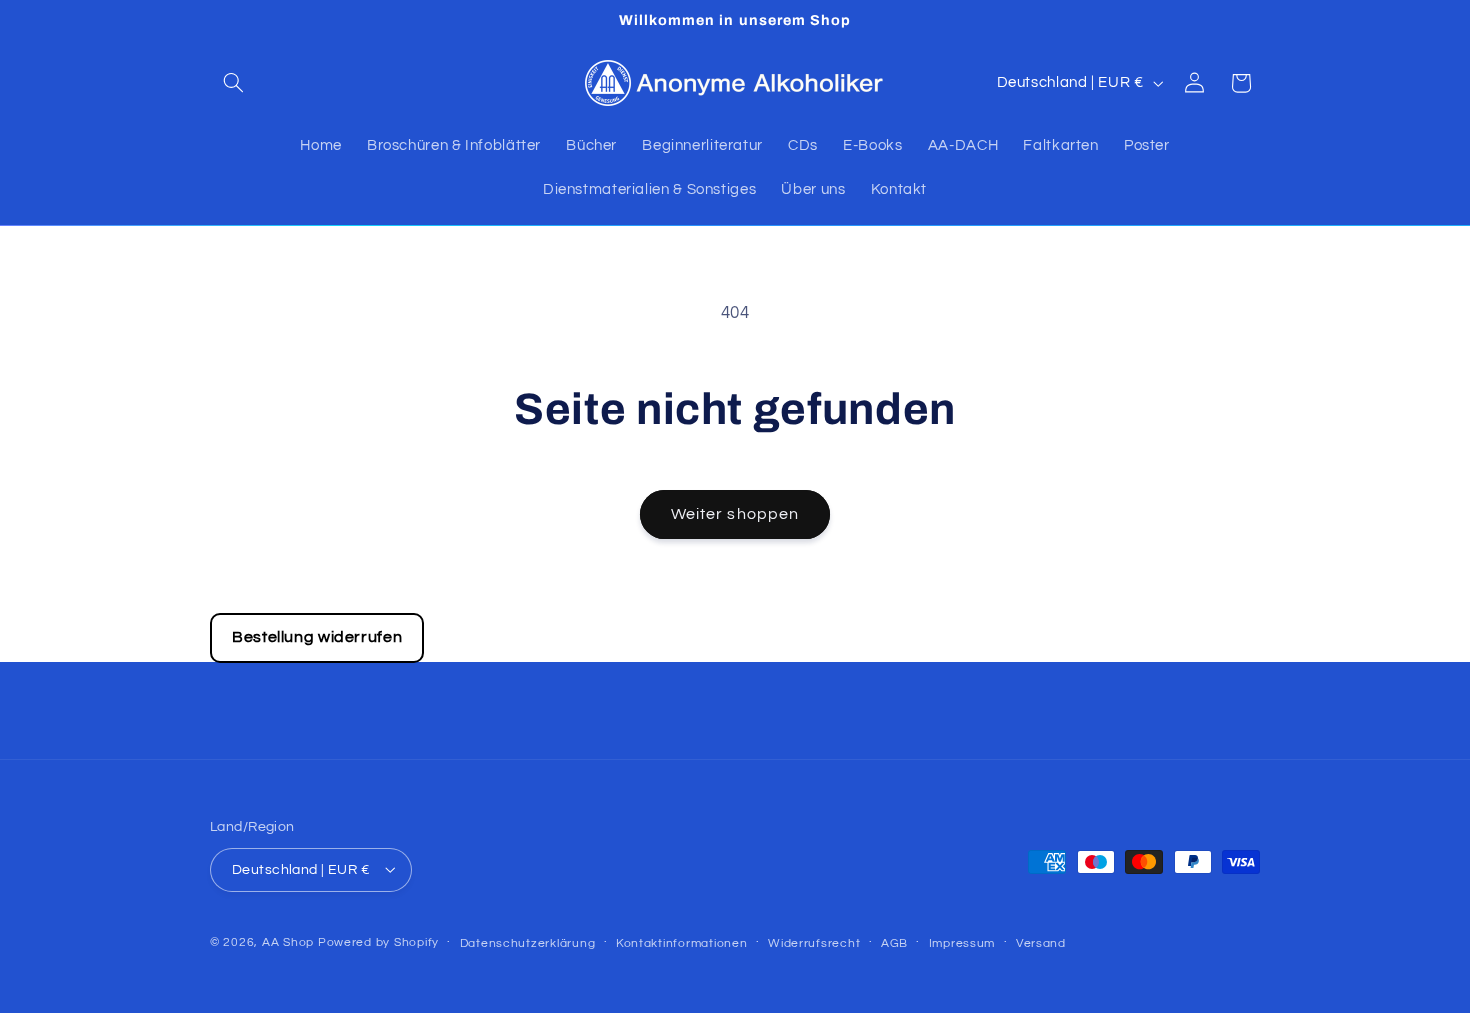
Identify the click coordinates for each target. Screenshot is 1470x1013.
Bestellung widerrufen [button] (317, 637)
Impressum (962, 942)
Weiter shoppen (735, 514)
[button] (233, 83)
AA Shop (288, 941)
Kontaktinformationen (682, 942)
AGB (894, 942)
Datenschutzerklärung (528, 942)
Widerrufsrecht (814, 942)
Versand (1041, 942)
